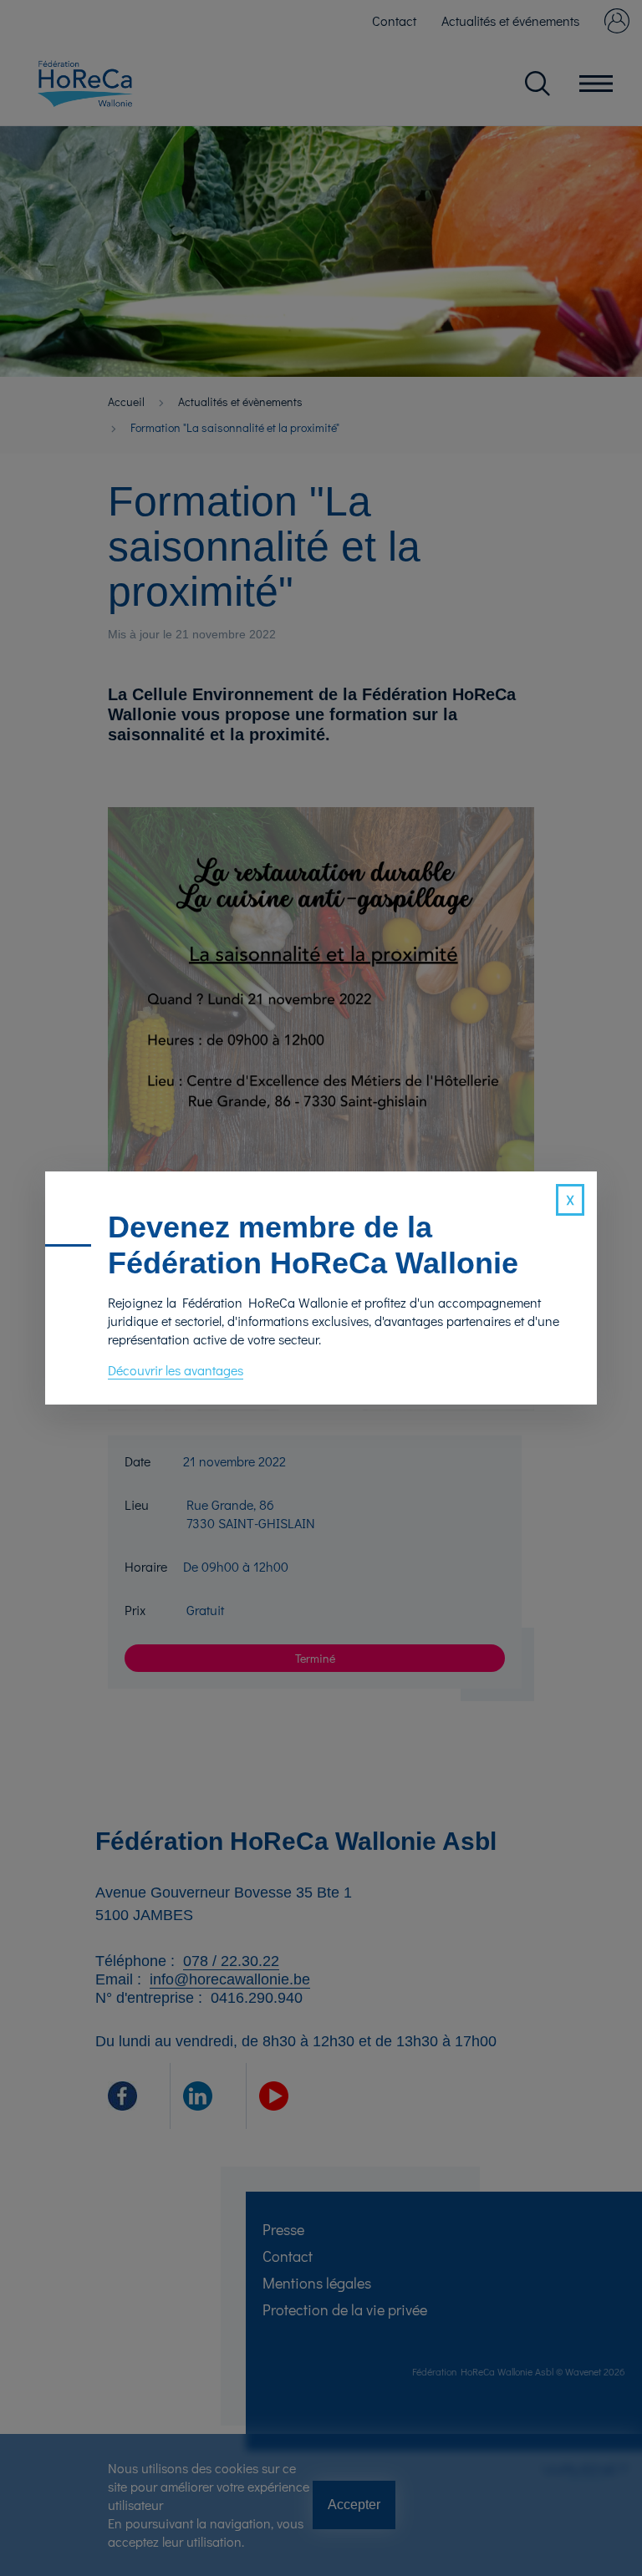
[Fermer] (570, 1200)
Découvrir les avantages (176, 1370)
